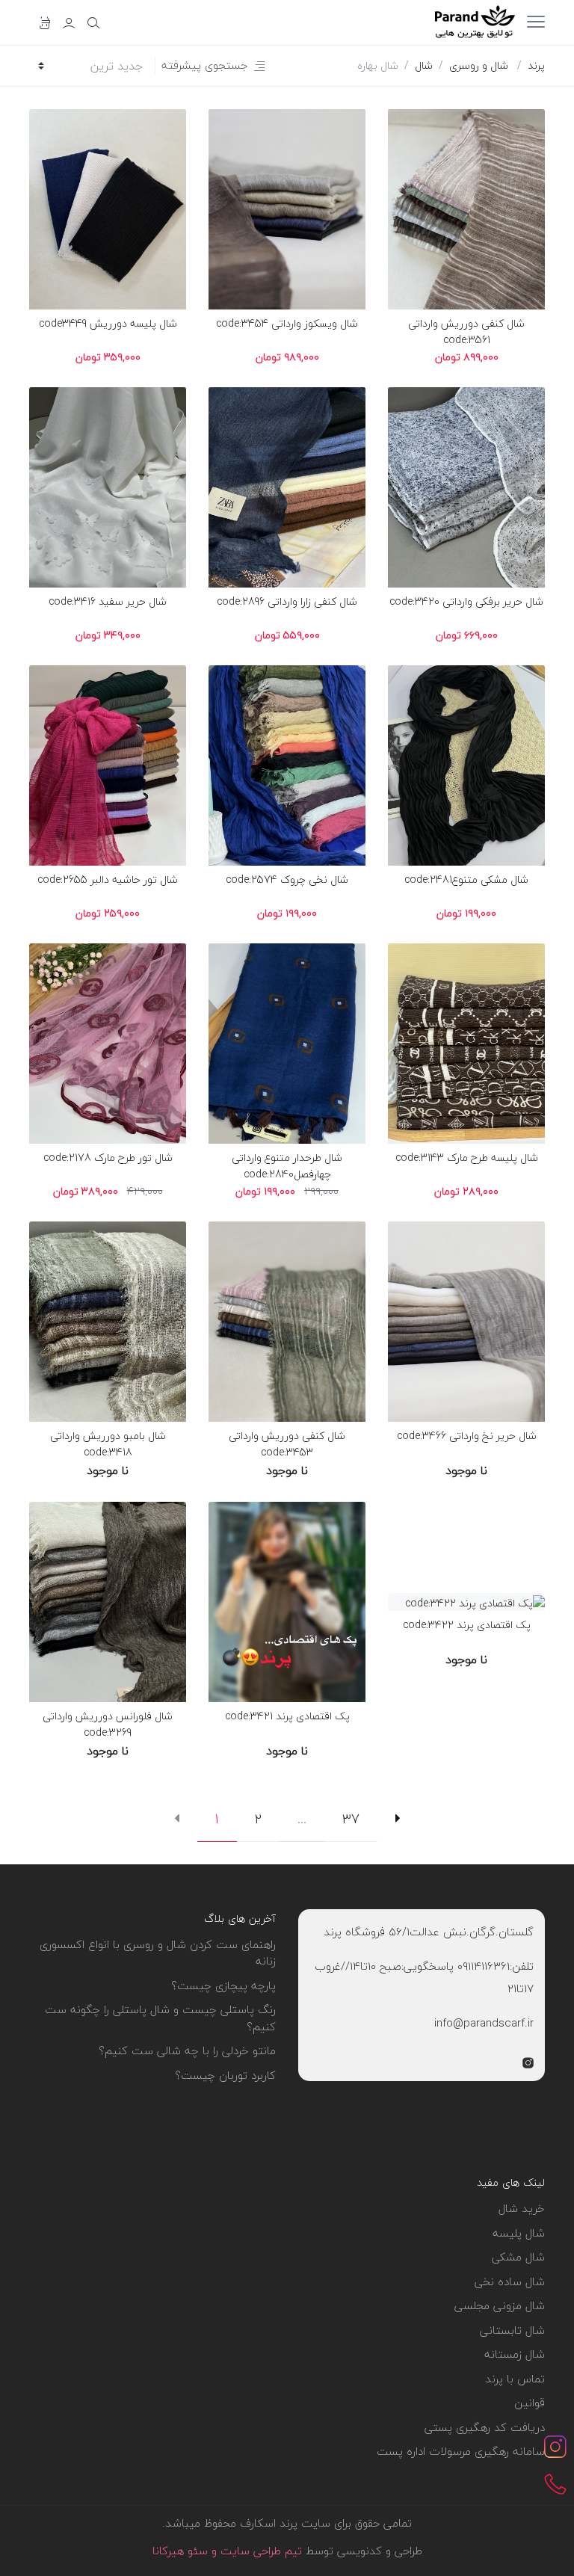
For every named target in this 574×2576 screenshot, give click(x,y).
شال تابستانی (512, 2330)
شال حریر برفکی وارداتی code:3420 (466, 601)
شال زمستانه (515, 2354)
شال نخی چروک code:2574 (287, 879)
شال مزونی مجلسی (500, 2305)
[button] (213, 65)
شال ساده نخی (510, 2281)
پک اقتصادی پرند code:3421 (287, 1716)
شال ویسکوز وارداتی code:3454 (287, 323)
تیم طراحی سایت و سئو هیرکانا (227, 2551)
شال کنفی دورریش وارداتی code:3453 (287, 1444)
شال (424, 65)
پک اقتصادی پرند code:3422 (467, 1625)
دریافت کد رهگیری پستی (485, 2427)
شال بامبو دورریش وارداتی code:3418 (108, 1444)
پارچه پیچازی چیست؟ (223, 1985)
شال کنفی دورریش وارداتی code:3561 (466, 332)
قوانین (530, 2403)
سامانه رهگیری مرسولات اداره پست (461, 2451)
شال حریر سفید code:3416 (108, 601)
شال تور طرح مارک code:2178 (108, 1158)
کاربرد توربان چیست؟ (225, 2075)
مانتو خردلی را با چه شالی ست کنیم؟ (187, 2050)
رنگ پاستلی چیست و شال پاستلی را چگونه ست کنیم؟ (160, 2018)
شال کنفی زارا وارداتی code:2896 (287, 601)
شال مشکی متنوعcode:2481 (466, 879)
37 (351, 1819)
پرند (536, 65)
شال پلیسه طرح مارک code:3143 (467, 1158)
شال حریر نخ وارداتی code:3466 (467, 1436)
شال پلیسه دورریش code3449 (108, 323)
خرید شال (522, 2208)
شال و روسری (479, 65)
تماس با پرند (515, 2379)
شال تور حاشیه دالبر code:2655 (108, 879)
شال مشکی (518, 2257)
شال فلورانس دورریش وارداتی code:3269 (108, 1724)
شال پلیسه (519, 2233)
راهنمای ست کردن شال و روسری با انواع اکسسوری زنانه (158, 1953)
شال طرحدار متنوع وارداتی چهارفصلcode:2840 (287, 1166)
